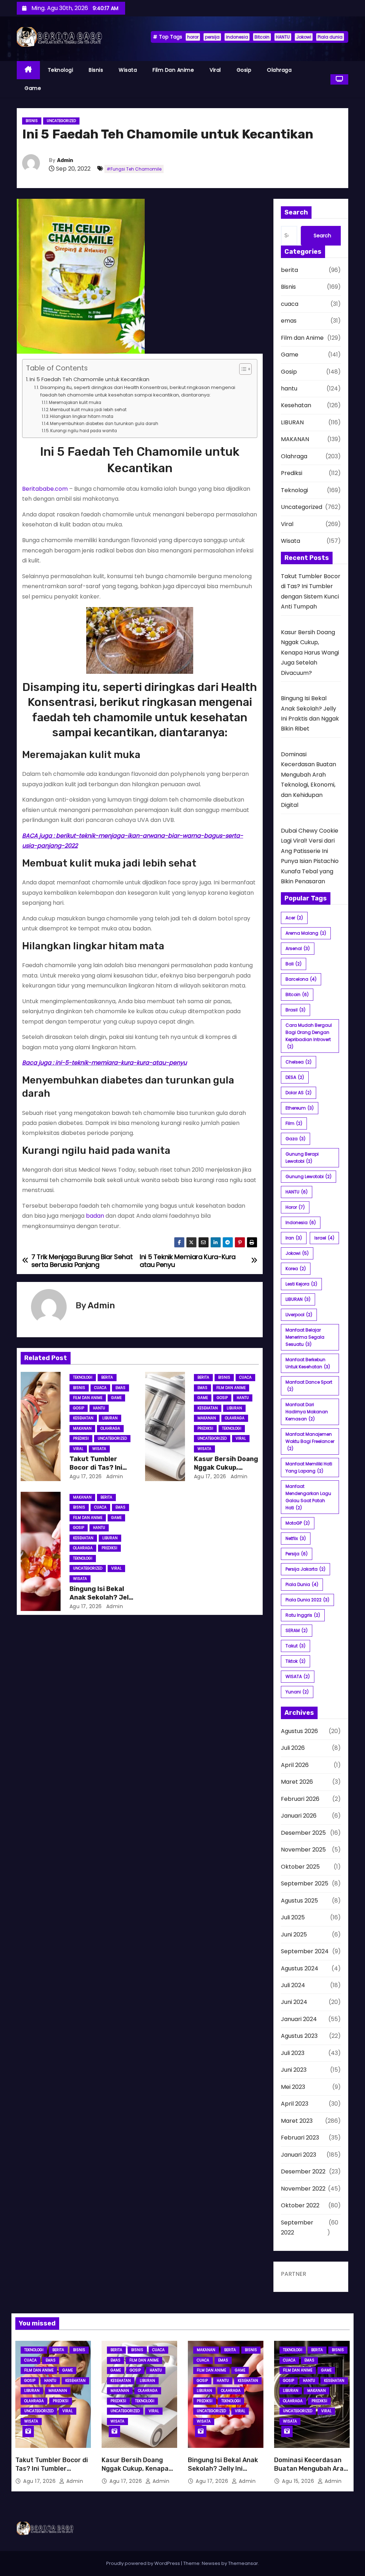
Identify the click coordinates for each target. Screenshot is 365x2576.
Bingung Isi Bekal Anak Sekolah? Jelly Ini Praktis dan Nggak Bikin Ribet (225, 2473)
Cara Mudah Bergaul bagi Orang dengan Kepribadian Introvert (309, 1036)
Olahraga (279, 70)
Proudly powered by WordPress (144, 2563)
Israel (324, 1238)
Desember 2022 (303, 2171)
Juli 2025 (293, 1917)
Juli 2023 (293, 2053)
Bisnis (96, 70)
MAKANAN (82, 1428)
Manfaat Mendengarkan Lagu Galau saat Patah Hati (308, 1497)
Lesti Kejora (301, 1284)
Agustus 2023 (299, 2036)
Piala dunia (330, 37)
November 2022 (303, 2189)
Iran (294, 1238)
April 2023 (295, 2104)
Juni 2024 (294, 2002)
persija (212, 37)
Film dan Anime (173, 70)
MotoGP (298, 1523)
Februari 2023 (300, 2138)
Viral (215, 70)
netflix (296, 1538)
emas (120, 1388)
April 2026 (295, 1765)
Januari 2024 (299, 2019)
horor (193, 37)
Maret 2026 (297, 1782)
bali (294, 964)
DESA (295, 1077)
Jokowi (304, 37)
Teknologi (61, 70)
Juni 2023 (294, 2070)
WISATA (298, 1676)
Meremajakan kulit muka (75, 403)
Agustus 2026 (299, 1731)
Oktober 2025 (300, 1867)
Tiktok (295, 1661)
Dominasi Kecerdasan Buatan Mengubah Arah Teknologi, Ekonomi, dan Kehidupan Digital (312, 2473)
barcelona (301, 979)
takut (295, 1646)
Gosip (244, 70)
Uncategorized (61, 121)
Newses (211, 2563)
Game (33, 88)
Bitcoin (262, 37)
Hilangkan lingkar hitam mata (82, 416)
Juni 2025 (294, 1934)
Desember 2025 (303, 1833)
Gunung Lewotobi (309, 1176)
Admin (65, 160)
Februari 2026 (300, 1799)
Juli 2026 (293, 1748)
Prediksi (81, 1438)
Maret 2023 (297, 2121)
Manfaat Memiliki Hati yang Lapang (309, 1467)
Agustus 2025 (299, 1901)
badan (95, 1216)
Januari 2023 (299, 2155)
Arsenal (298, 948)
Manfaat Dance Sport (309, 1386)
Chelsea (299, 1062)
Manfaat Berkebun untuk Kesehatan (308, 1363)
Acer (294, 918)
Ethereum (300, 1108)
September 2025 (305, 1883)
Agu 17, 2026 (86, 1476)
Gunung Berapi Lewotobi (302, 1158)
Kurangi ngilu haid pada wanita (84, 431)
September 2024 (305, 1951)
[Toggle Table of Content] (242, 369)
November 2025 (303, 1850)
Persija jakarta (305, 1569)
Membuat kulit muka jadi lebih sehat (88, 410)
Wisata (128, 70)
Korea (296, 1269)
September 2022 (297, 2228)
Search (322, 236)
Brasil (295, 1010)
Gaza (295, 1139)
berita (107, 1377)
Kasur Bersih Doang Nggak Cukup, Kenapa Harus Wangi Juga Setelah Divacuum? (310, 653)
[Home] (28, 70)
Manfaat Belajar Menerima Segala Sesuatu (305, 1337)
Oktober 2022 (300, 2205)
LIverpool (299, 1315)
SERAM (297, 1630)
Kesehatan (83, 1418)
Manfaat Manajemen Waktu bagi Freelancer (310, 1441)
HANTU (283, 37)
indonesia (237, 37)
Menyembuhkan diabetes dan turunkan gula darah (104, 424)
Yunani (297, 1692)
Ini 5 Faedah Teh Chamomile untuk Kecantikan (89, 379)
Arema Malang (306, 933)
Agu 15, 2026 (299, 2481)
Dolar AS (299, 1093)
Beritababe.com (45, 489)
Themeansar (243, 2563)
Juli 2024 (293, 1985)
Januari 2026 (299, 1816)
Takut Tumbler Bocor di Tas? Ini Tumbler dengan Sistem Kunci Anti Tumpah (52, 2473)
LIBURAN (110, 1418)
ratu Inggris (303, 1615)
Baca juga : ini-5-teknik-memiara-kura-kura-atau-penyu (104, 1063)
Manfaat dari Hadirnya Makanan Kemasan (307, 1412)
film (294, 1123)
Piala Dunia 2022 (307, 1600)
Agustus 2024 (300, 1968)
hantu (99, 1408)
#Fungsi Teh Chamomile (134, 169)
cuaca (100, 1388)
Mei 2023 (293, 2087)
